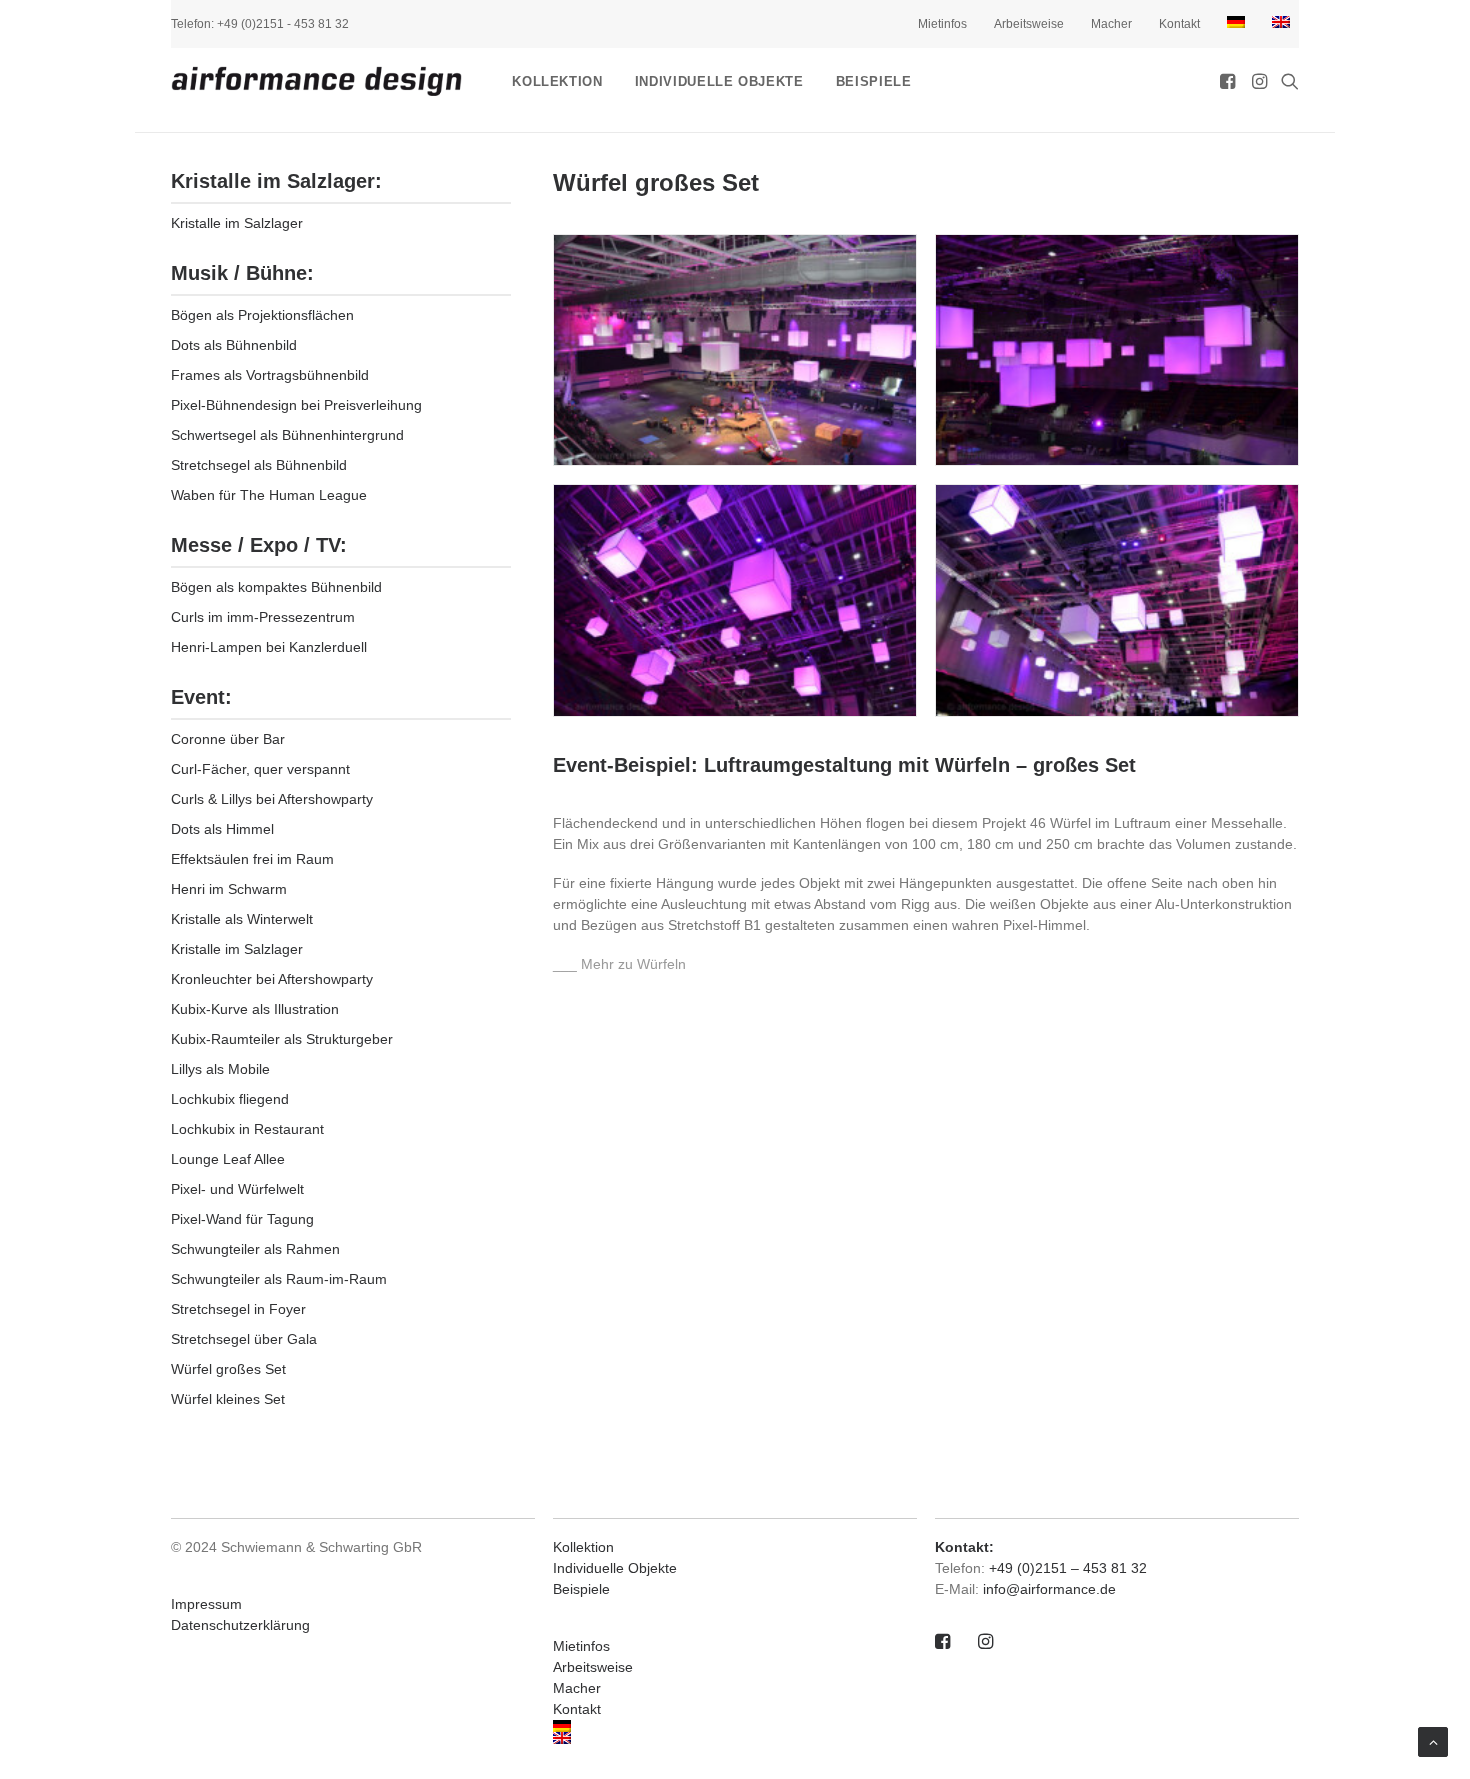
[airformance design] (316, 81)
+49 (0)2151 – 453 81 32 (1068, 1568)
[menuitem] (950, 24)
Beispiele (874, 81)
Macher (1111, 24)
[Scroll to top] (1433, 1741)
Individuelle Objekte (719, 81)
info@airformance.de (1049, 1589)
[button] (1229, 81)
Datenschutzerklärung (240, 1625)
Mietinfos (942, 24)
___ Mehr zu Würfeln (619, 964)
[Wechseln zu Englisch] (1282, 22)
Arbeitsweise (1029, 24)
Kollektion (557, 81)
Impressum (206, 1604)
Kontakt (1179, 24)
